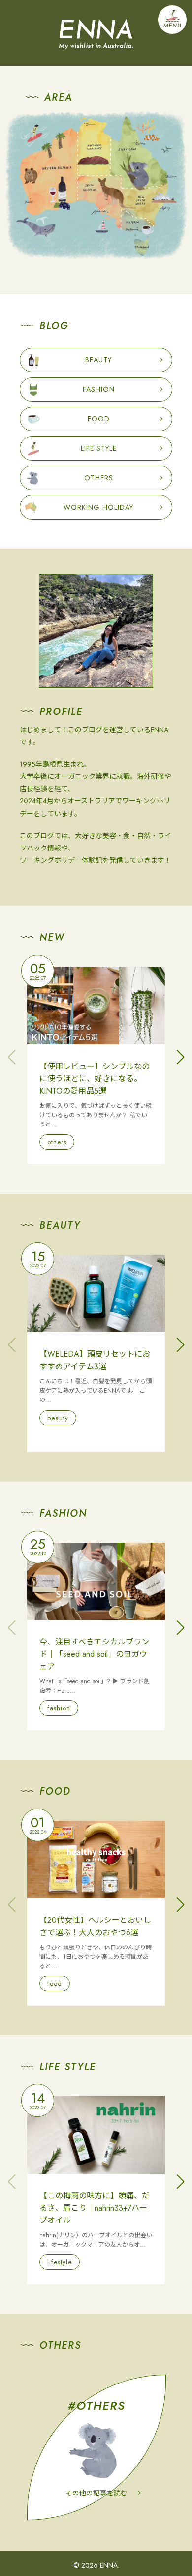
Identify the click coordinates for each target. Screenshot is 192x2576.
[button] (180, 1057)
